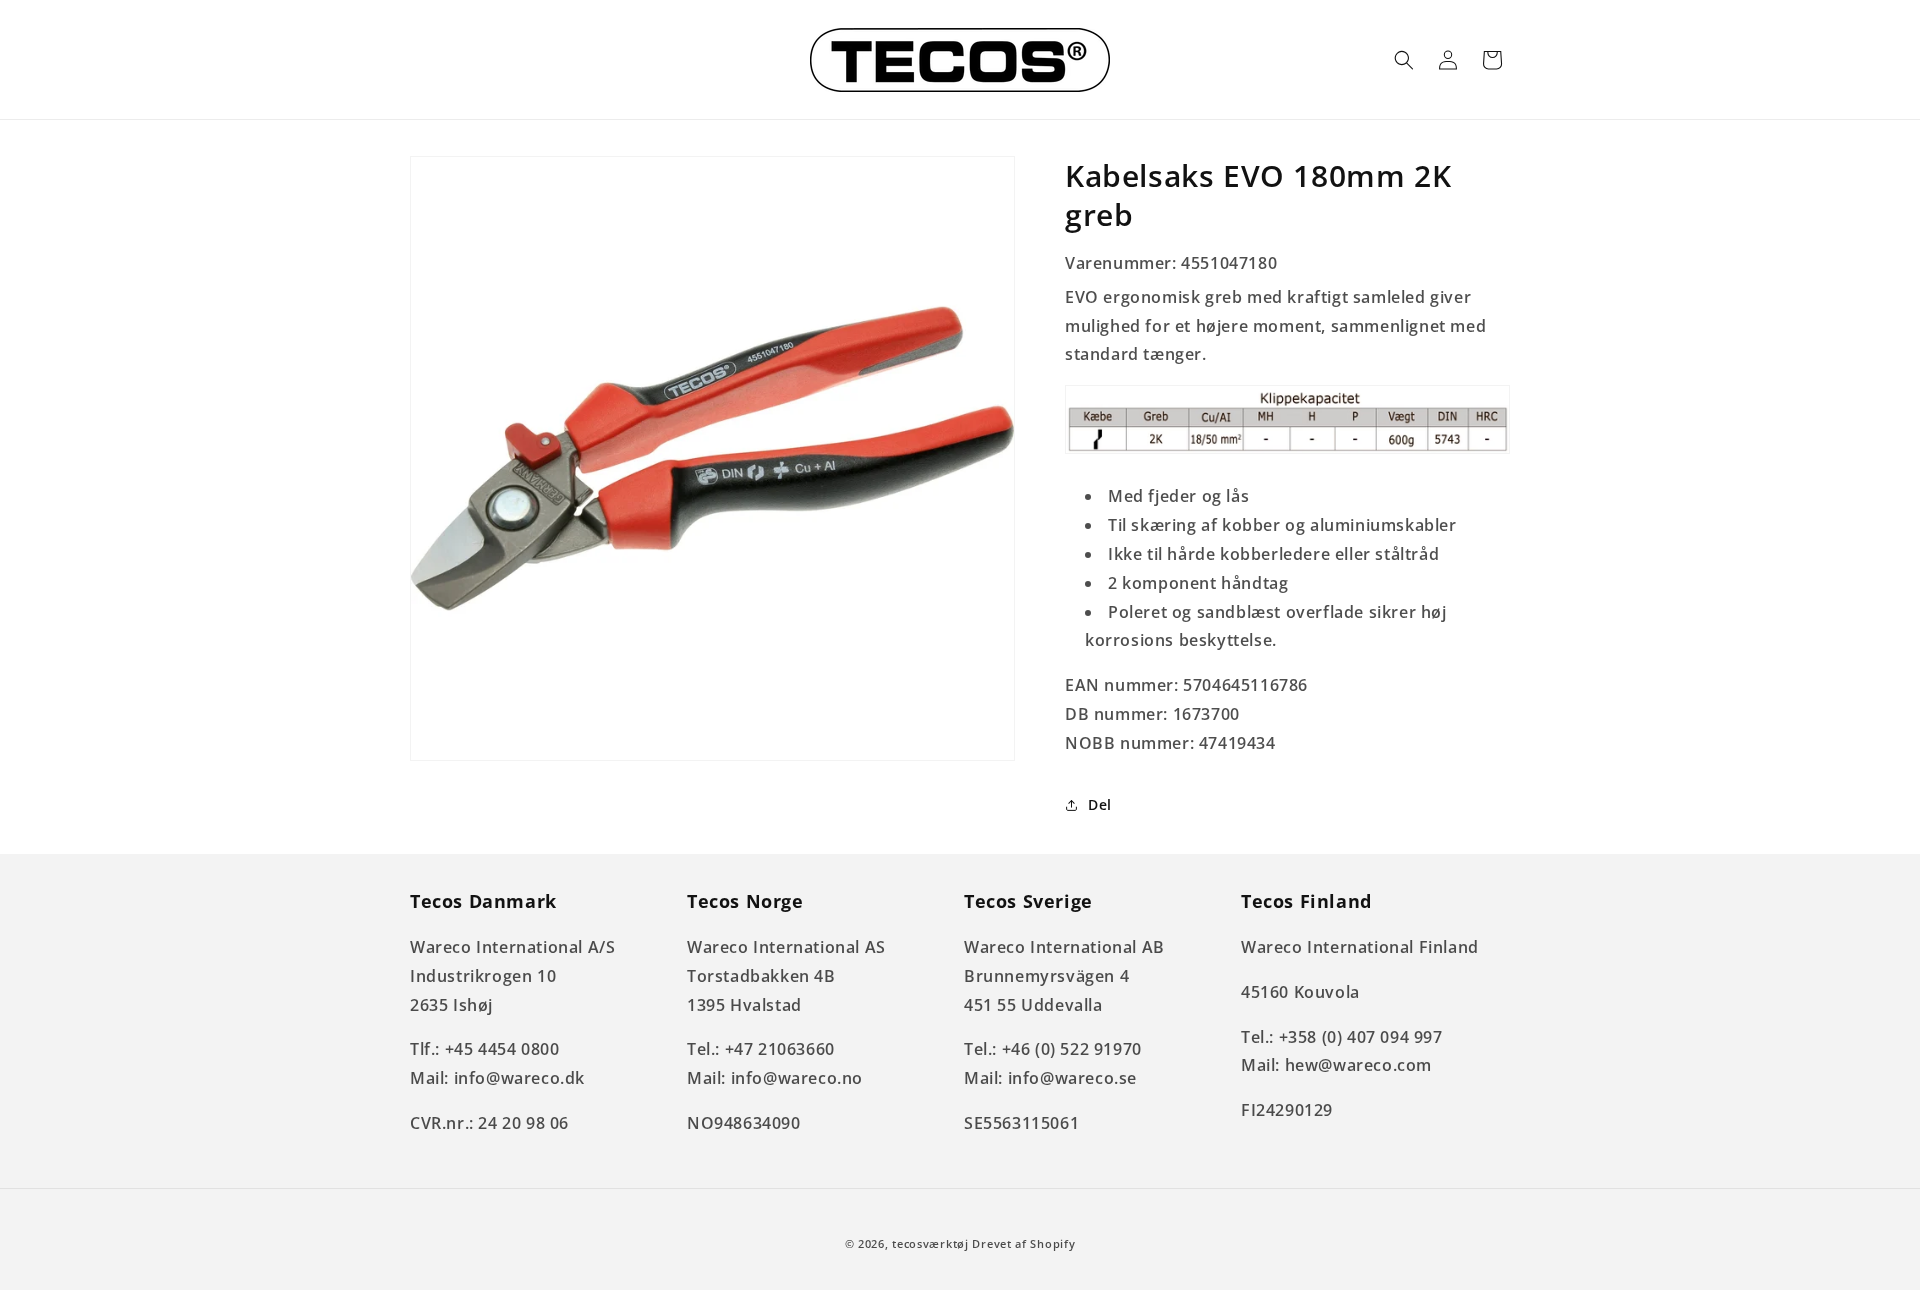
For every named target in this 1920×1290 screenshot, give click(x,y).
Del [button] (1100, 804)
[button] (1404, 60)
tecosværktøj (930, 1243)
